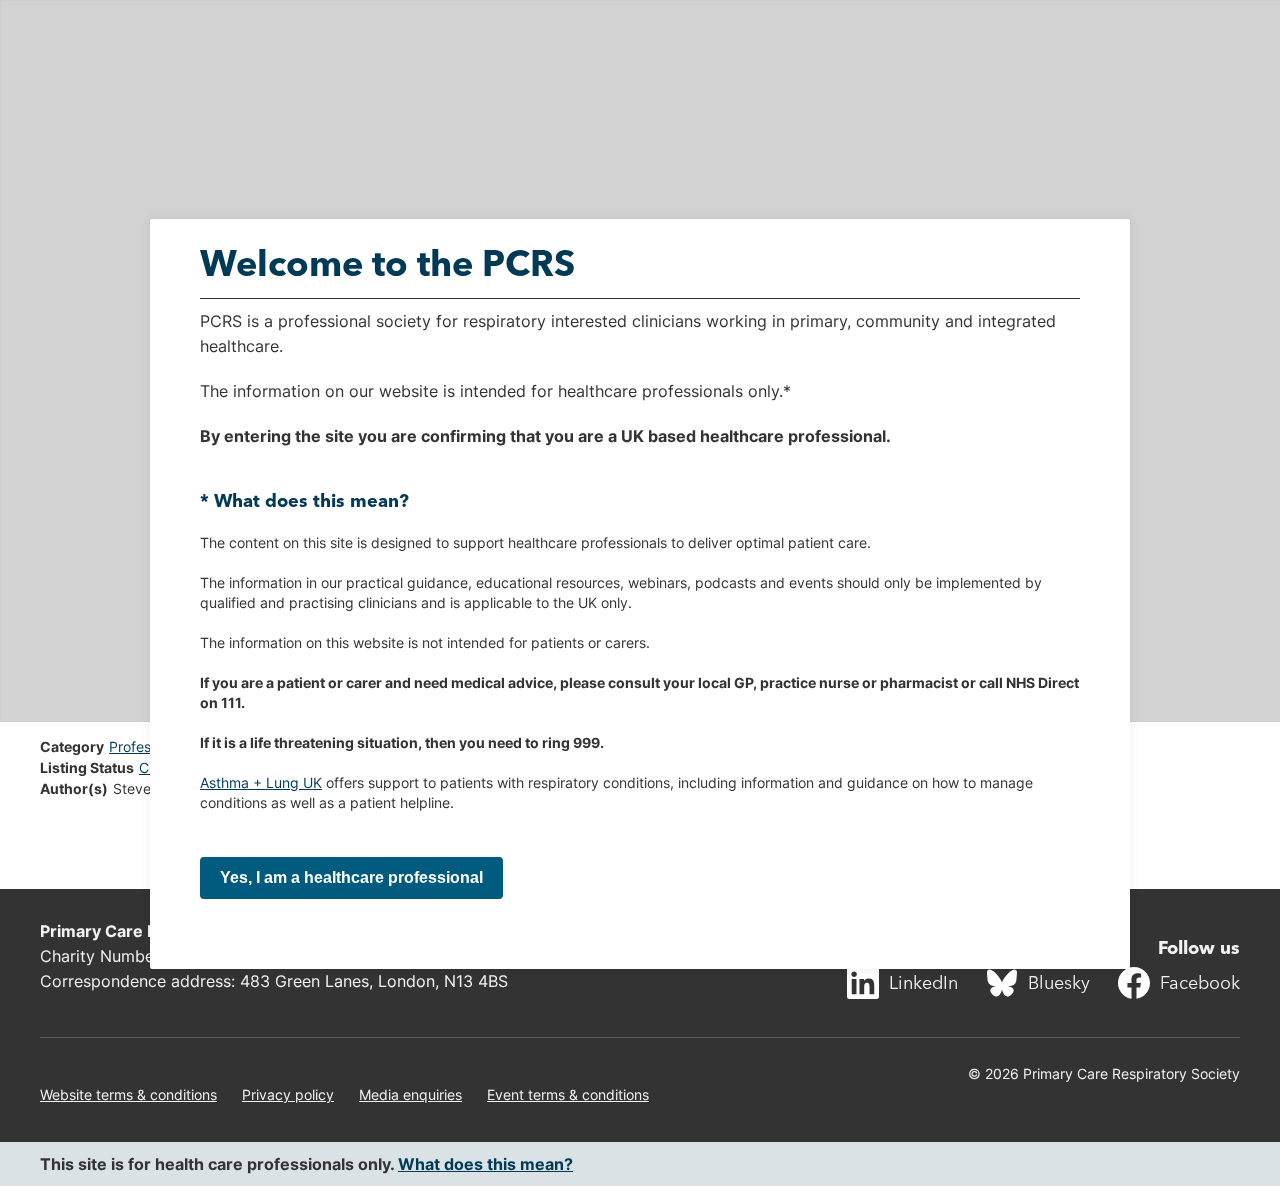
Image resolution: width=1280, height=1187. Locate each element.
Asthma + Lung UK (261, 782)
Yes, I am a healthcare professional (351, 877)
